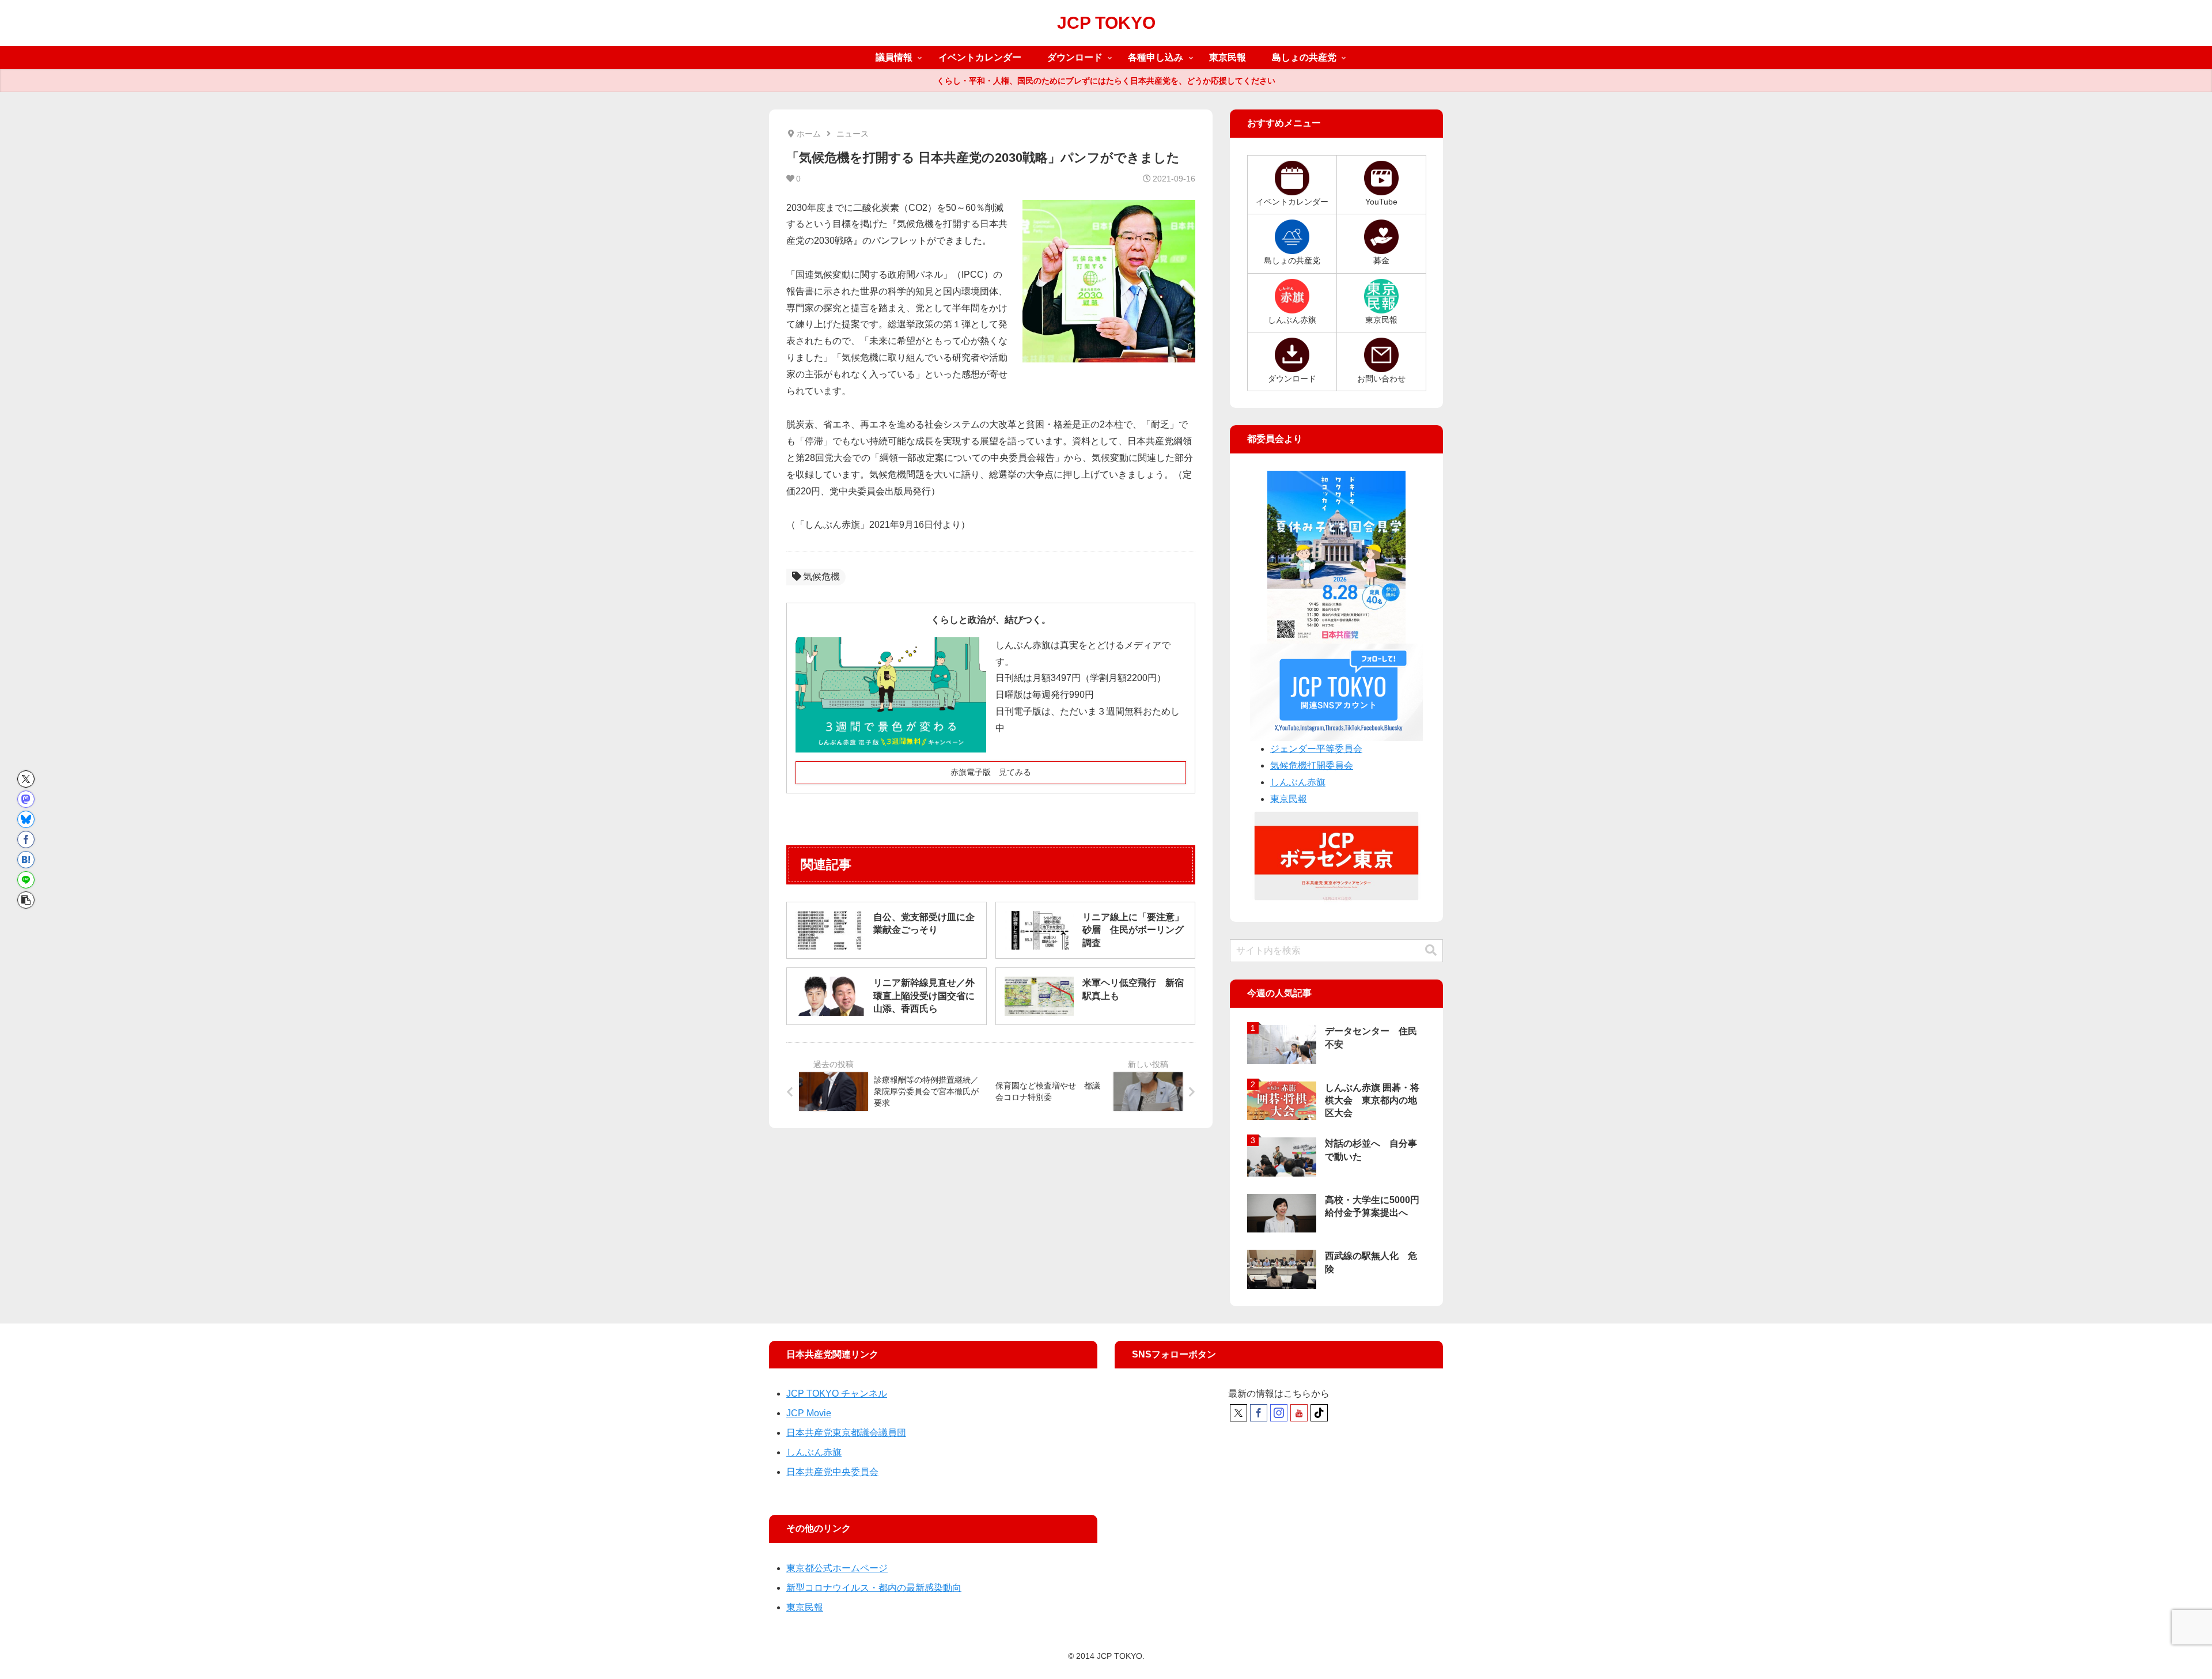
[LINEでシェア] (26, 880)
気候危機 (821, 576)
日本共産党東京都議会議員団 (846, 1433)
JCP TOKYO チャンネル (837, 1394)
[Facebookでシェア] (26, 839)
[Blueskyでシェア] (26, 819)
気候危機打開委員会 (1312, 765)
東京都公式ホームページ (837, 1568)
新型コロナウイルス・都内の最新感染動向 (874, 1588)
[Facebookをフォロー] (1259, 1413)
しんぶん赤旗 (1298, 782)
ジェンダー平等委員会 (1316, 749)
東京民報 (1289, 799)
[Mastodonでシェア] (26, 799)
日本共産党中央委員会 (832, 1472)
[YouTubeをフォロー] (1299, 1413)
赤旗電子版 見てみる (991, 772)
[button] (26, 900)
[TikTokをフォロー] (1319, 1413)
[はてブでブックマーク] (26, 860)
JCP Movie (809, 1413)
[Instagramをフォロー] (1279, 1413)
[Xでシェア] (26, 779)
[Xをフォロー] (1238, 1413)
